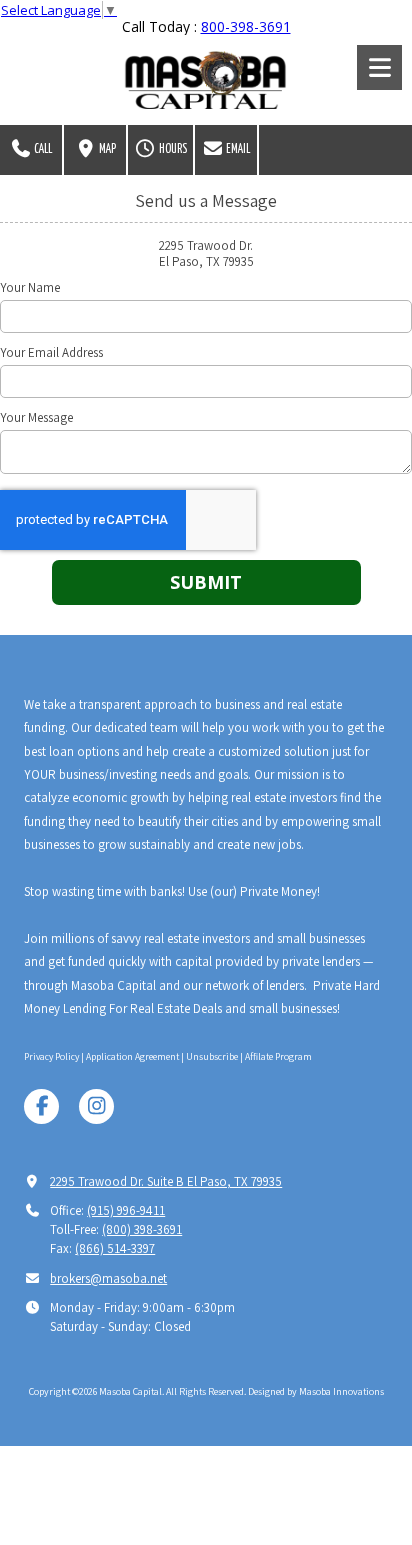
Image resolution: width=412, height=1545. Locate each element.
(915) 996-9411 (126, 1210)
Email (237, 149)
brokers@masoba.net (108, 1278)
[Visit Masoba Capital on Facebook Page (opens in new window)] (41, 1106)
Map (106, 149)
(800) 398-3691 (142, 1229)
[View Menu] (379, 67)
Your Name (30, 288)
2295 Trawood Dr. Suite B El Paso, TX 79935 (166, 1181)
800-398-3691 (246, 26)
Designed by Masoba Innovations (316, 1391)
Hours (172, 149)
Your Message (36, 418)
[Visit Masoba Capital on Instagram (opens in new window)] (96, 1106)
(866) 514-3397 (115, 1248)
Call (42, 149)
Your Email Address (51, 353)
